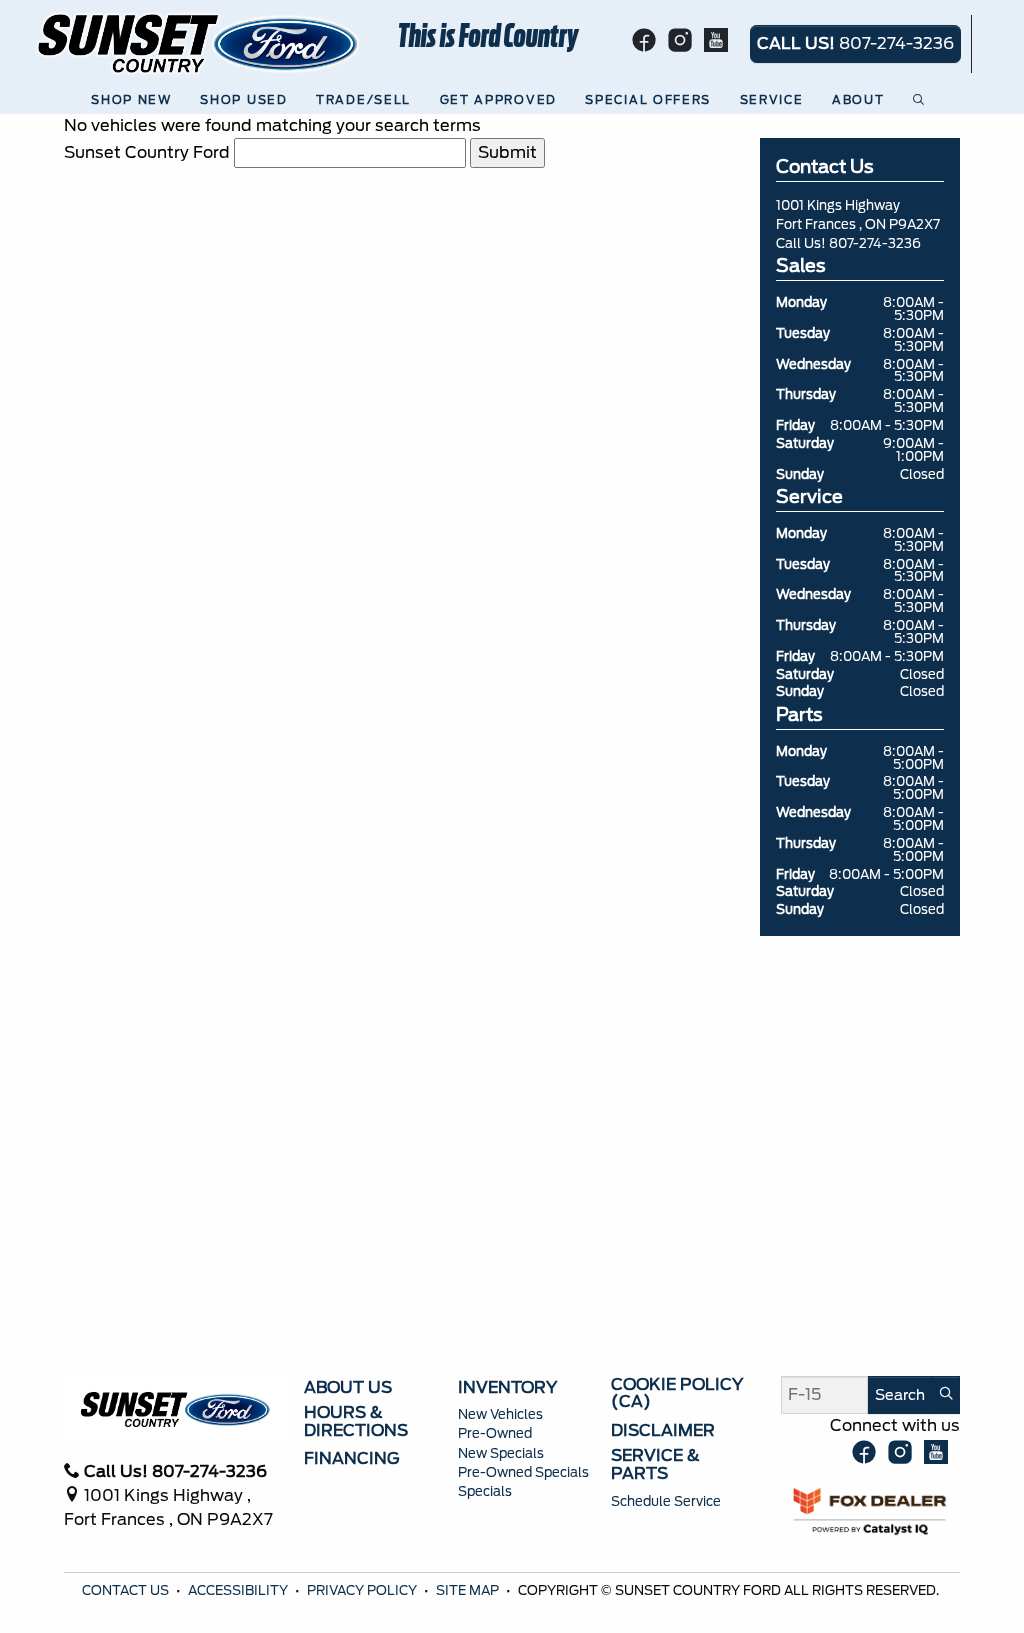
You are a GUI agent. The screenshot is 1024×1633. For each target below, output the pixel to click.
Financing (352, 1459)
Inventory (507, 1388)
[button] (134, 100)
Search (900, 1394)
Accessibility (239, 1590)
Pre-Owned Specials (523, 1472)
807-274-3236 (875, 243)
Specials (485, 1491)
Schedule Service (666, 1501)
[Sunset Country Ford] (199, 42)
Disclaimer (663, 1431)
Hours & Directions (356, 1421)
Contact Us (127, 1590)
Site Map (469, 1590)
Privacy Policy (363, 1590)
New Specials (501, 1453)
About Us (348, 1388)
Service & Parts (655, 1464)
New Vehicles (500, 1414)
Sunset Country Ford (147, 152)
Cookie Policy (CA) (677, 1393)
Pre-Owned (495, 1433)
